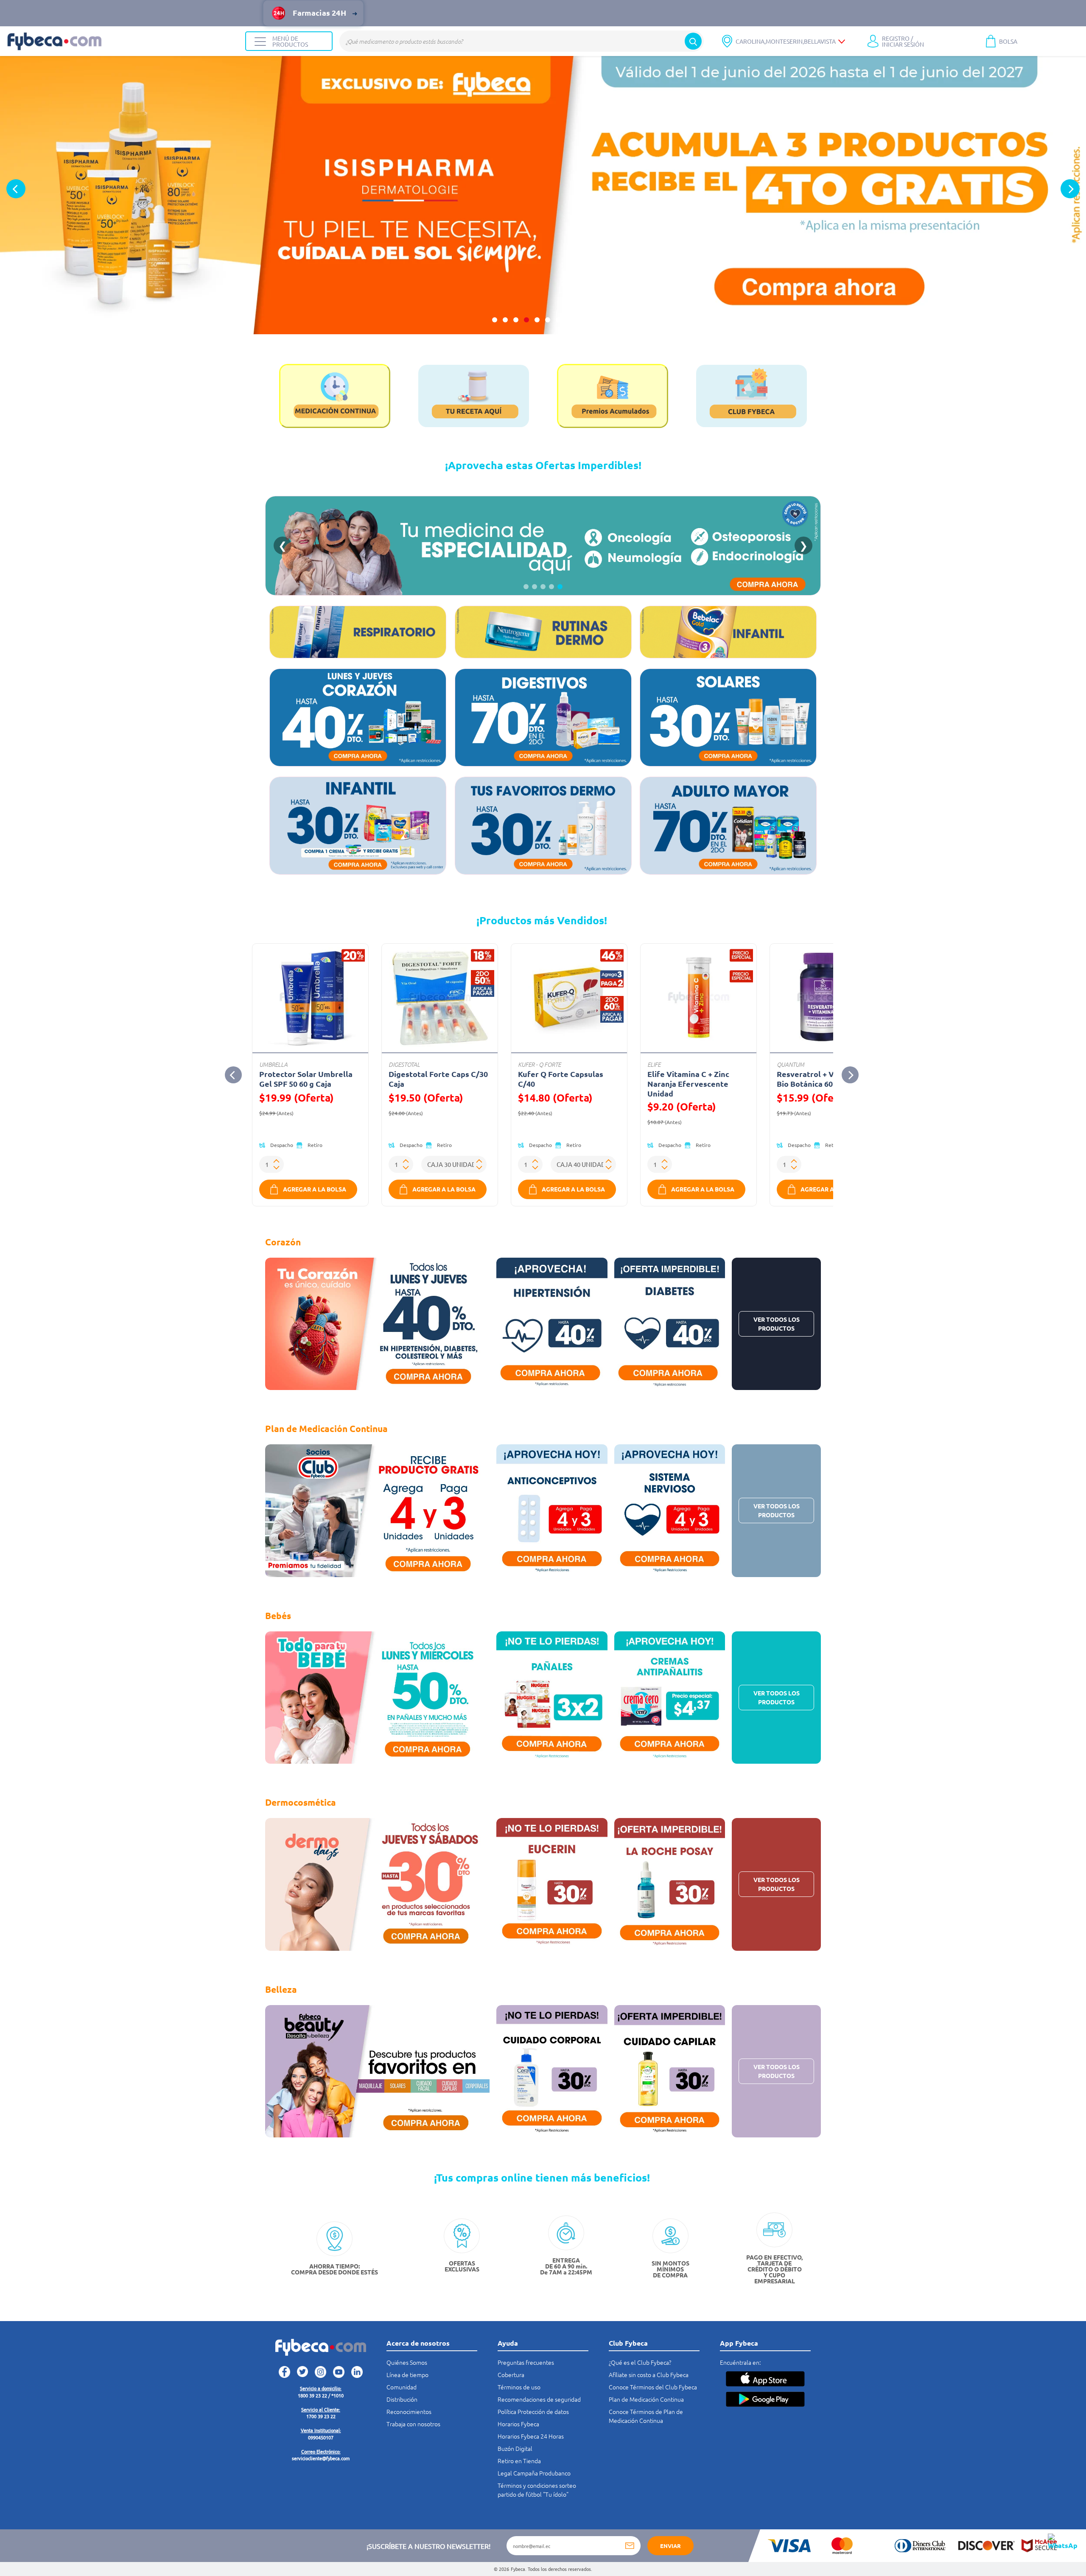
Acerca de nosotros (418, 2343)
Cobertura (511, 2375)
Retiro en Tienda (519, 2461)
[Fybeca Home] (123, 41)
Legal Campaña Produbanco (534, 2473)
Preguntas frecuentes (526, 2362)
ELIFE (654, 1064)
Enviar (670, 2546)
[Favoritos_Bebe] (358, 826)
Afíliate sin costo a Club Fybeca (649, 2375)
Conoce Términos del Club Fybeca (653, 2387)
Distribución (402, 2399)
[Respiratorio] (358, 632)
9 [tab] (579, 320)
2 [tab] (505, 320)
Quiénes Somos (407, 2362)
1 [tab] (495, 320)
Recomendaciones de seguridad (539, 2399)
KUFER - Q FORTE (539, 1064)
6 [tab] (548, 320)
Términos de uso (519, 2387)
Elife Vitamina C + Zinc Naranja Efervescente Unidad (688, 1084)
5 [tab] (537, 320)
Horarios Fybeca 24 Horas (531, 2436)
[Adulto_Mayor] (728, 826)
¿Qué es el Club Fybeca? (640, 2362)
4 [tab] (526, 320)
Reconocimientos (409, 2411)
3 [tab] (516, 320)
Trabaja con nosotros (413, 2424)
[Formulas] (728, 632)
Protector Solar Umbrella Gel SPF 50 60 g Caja (306, 1079)
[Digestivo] (543, 717)
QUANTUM (791, 1064)
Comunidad (402, 2387)
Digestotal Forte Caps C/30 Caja (438, 1079)
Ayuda (508, 2343)
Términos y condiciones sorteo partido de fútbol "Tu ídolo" (537, 2490)
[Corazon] (358, 717)
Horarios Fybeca (518, 2424)
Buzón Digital (515, 2448)
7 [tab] (558, 320)
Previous (16, 189)
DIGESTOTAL (404, 1064)
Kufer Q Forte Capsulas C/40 (561, 1079)
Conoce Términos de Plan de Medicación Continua (646, 2416)
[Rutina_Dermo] (543, 632)
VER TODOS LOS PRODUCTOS (777, 1324)
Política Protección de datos (533, 2411)
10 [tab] (590, 320)
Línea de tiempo (407, 2375)
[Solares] (728, 717)
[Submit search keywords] (693, 41)
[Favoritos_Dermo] (543, 826)
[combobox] (522, 41)
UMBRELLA (273, 1064)
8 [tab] (569, 320)
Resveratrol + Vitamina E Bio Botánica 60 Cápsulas (822, 1079)
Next (1070, 189)
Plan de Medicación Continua (646, 2399)
